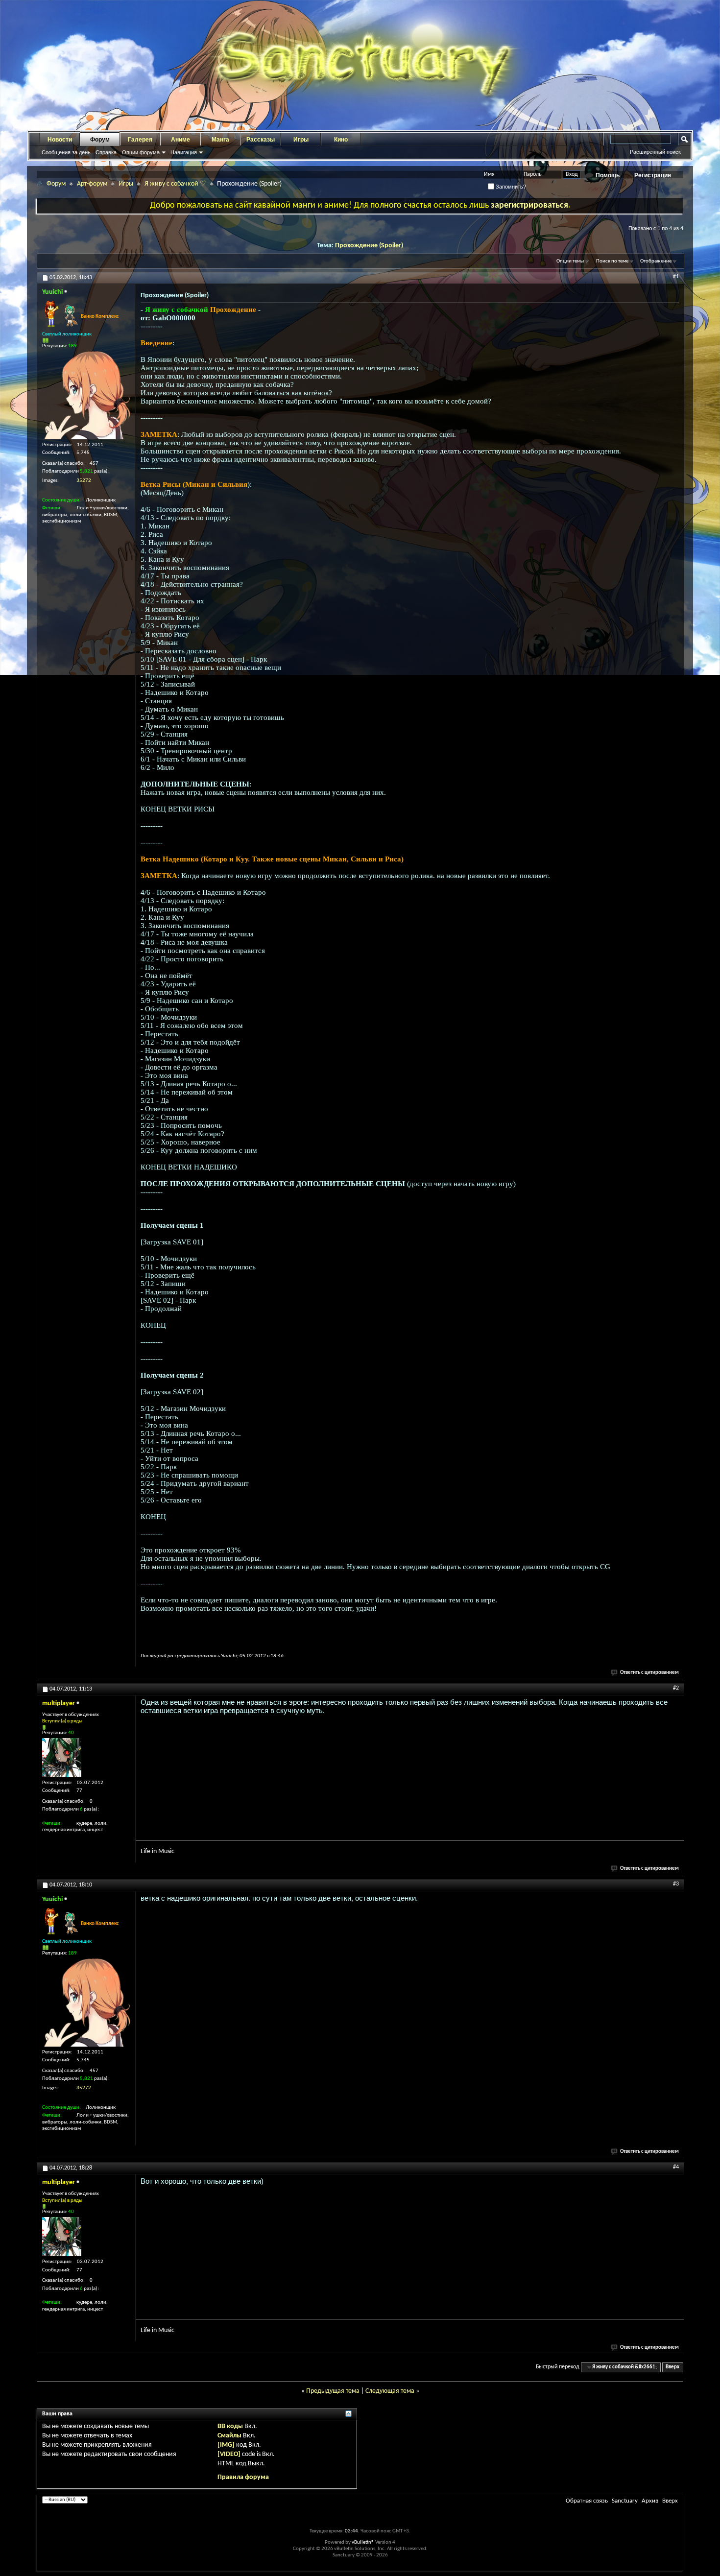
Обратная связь (587, 2501)
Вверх (672, 2367)
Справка (106, 152)
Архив (650, 2501)
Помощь (608, 175)
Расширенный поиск (655, 152)
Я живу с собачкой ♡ (175, 184)
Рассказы (261, 140)
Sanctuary (625, 2501)
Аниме (180, 140)
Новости (60, 140)
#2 (676, 1688)
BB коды (230, 2426)
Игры (301, 140)
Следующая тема (390, 2391)
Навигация (184, 152)
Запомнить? (510, 187)
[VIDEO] (229, 2454)
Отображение (656, 261)
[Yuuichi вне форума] (86, 395)
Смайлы (229, 2436)
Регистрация (653, 175)
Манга (220, 140)
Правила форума (243, 2477)
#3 (676, 1884)
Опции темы (570, 261)
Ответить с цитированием (649, 1673)
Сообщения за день (66, 152)
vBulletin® (363, 2542)
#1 (676, 277)
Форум (100, 140)
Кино (341, 140)
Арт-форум (92, 184)
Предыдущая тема (333, 2391)
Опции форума (141, 152)
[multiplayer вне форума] (62, 1758)
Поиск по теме (612, 261)
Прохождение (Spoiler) (369, 246)
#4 (676, 2167)
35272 (84, 481)
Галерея (140, 140)
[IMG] (226, 2445)
